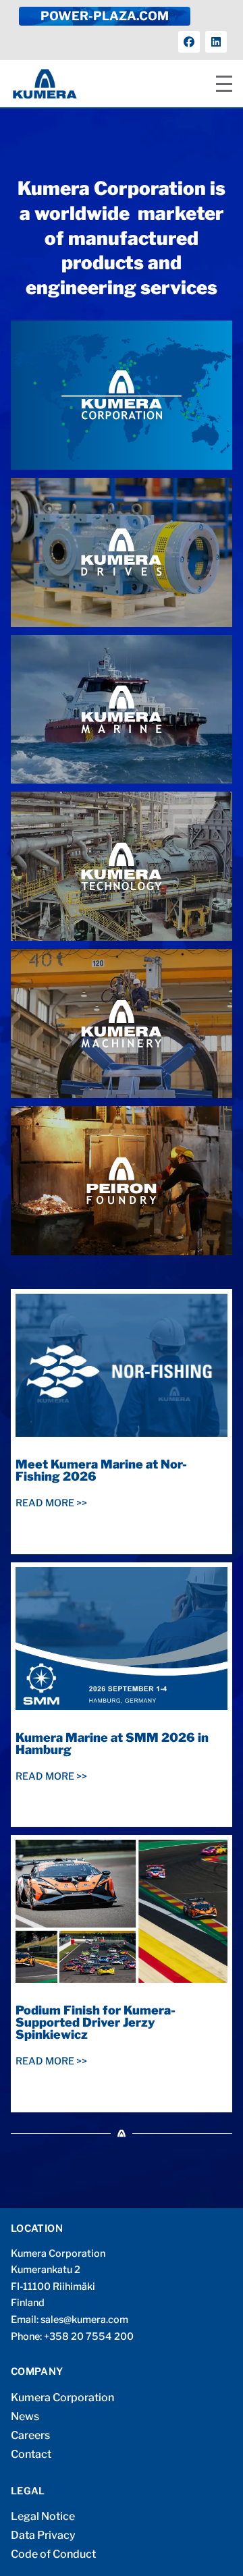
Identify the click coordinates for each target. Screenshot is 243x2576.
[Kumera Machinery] (122, 1023)
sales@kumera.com (84, 2320)
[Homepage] (45, 84)
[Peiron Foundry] (122, 1181)
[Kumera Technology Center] (122, 866)
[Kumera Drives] (122, 552)
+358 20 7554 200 (89, 2336)
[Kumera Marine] (122, 710)
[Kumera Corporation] (122, 395)
